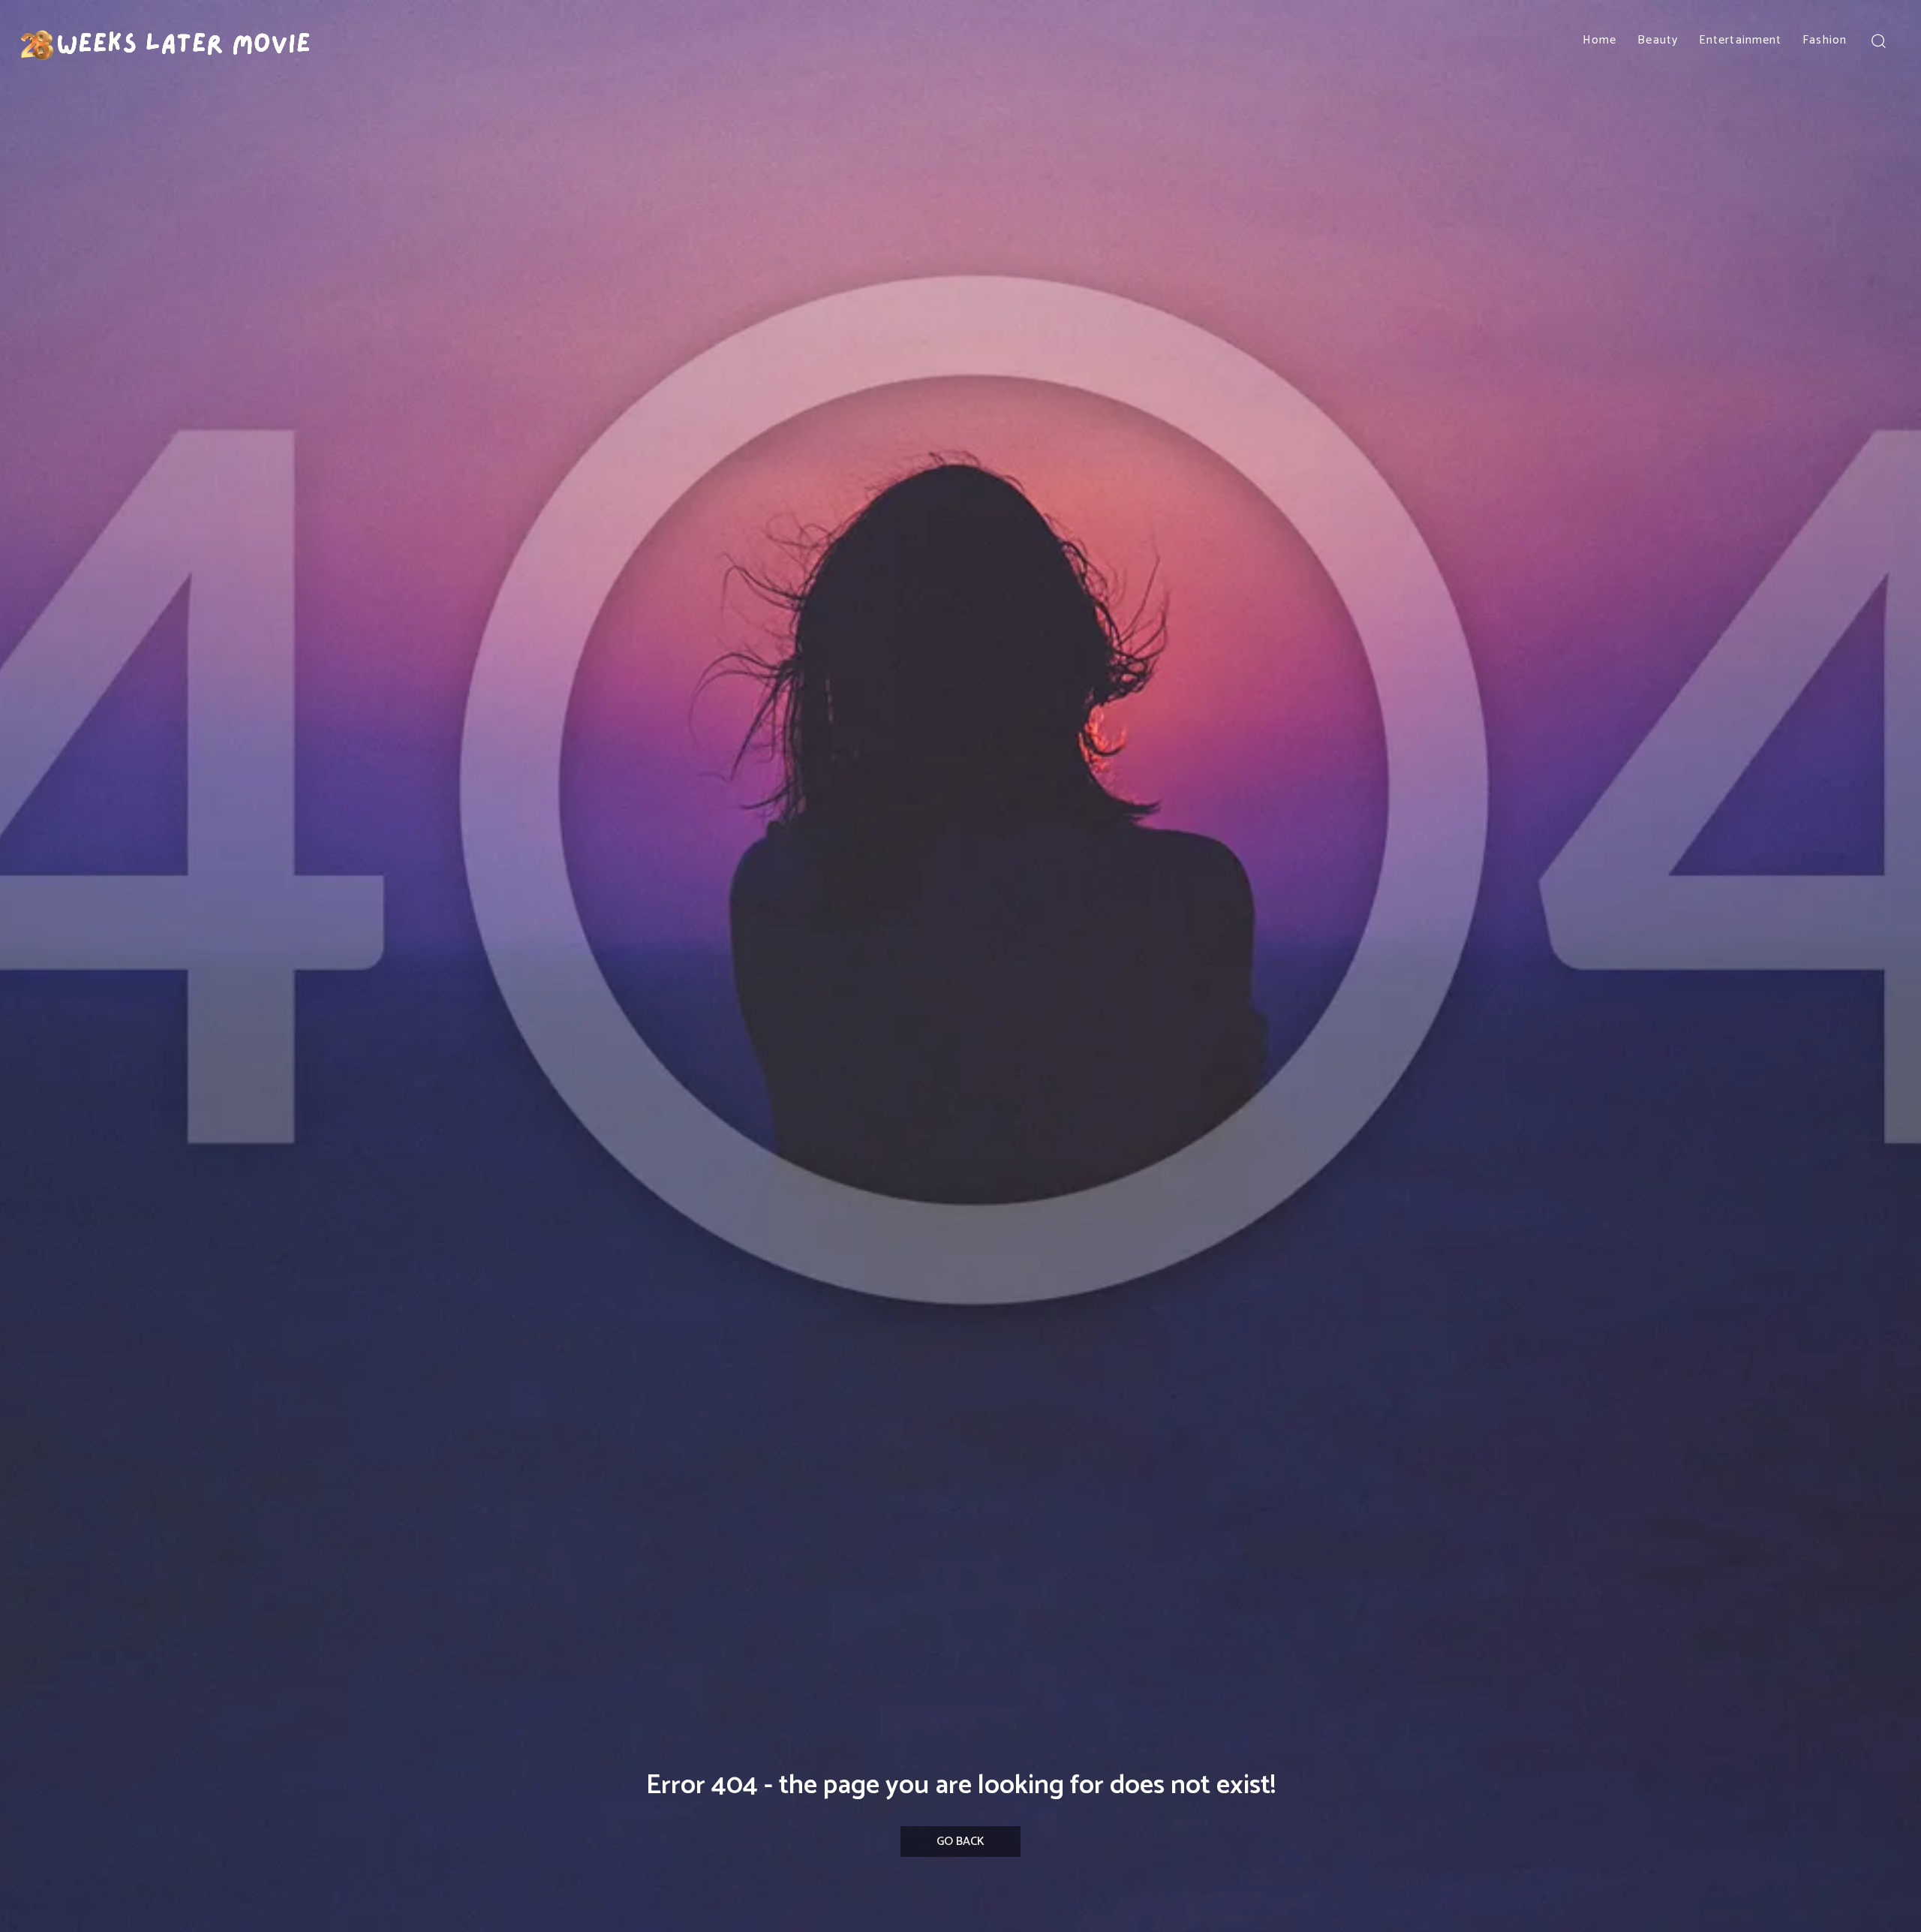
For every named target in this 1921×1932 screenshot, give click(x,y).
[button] (1878, 40)
